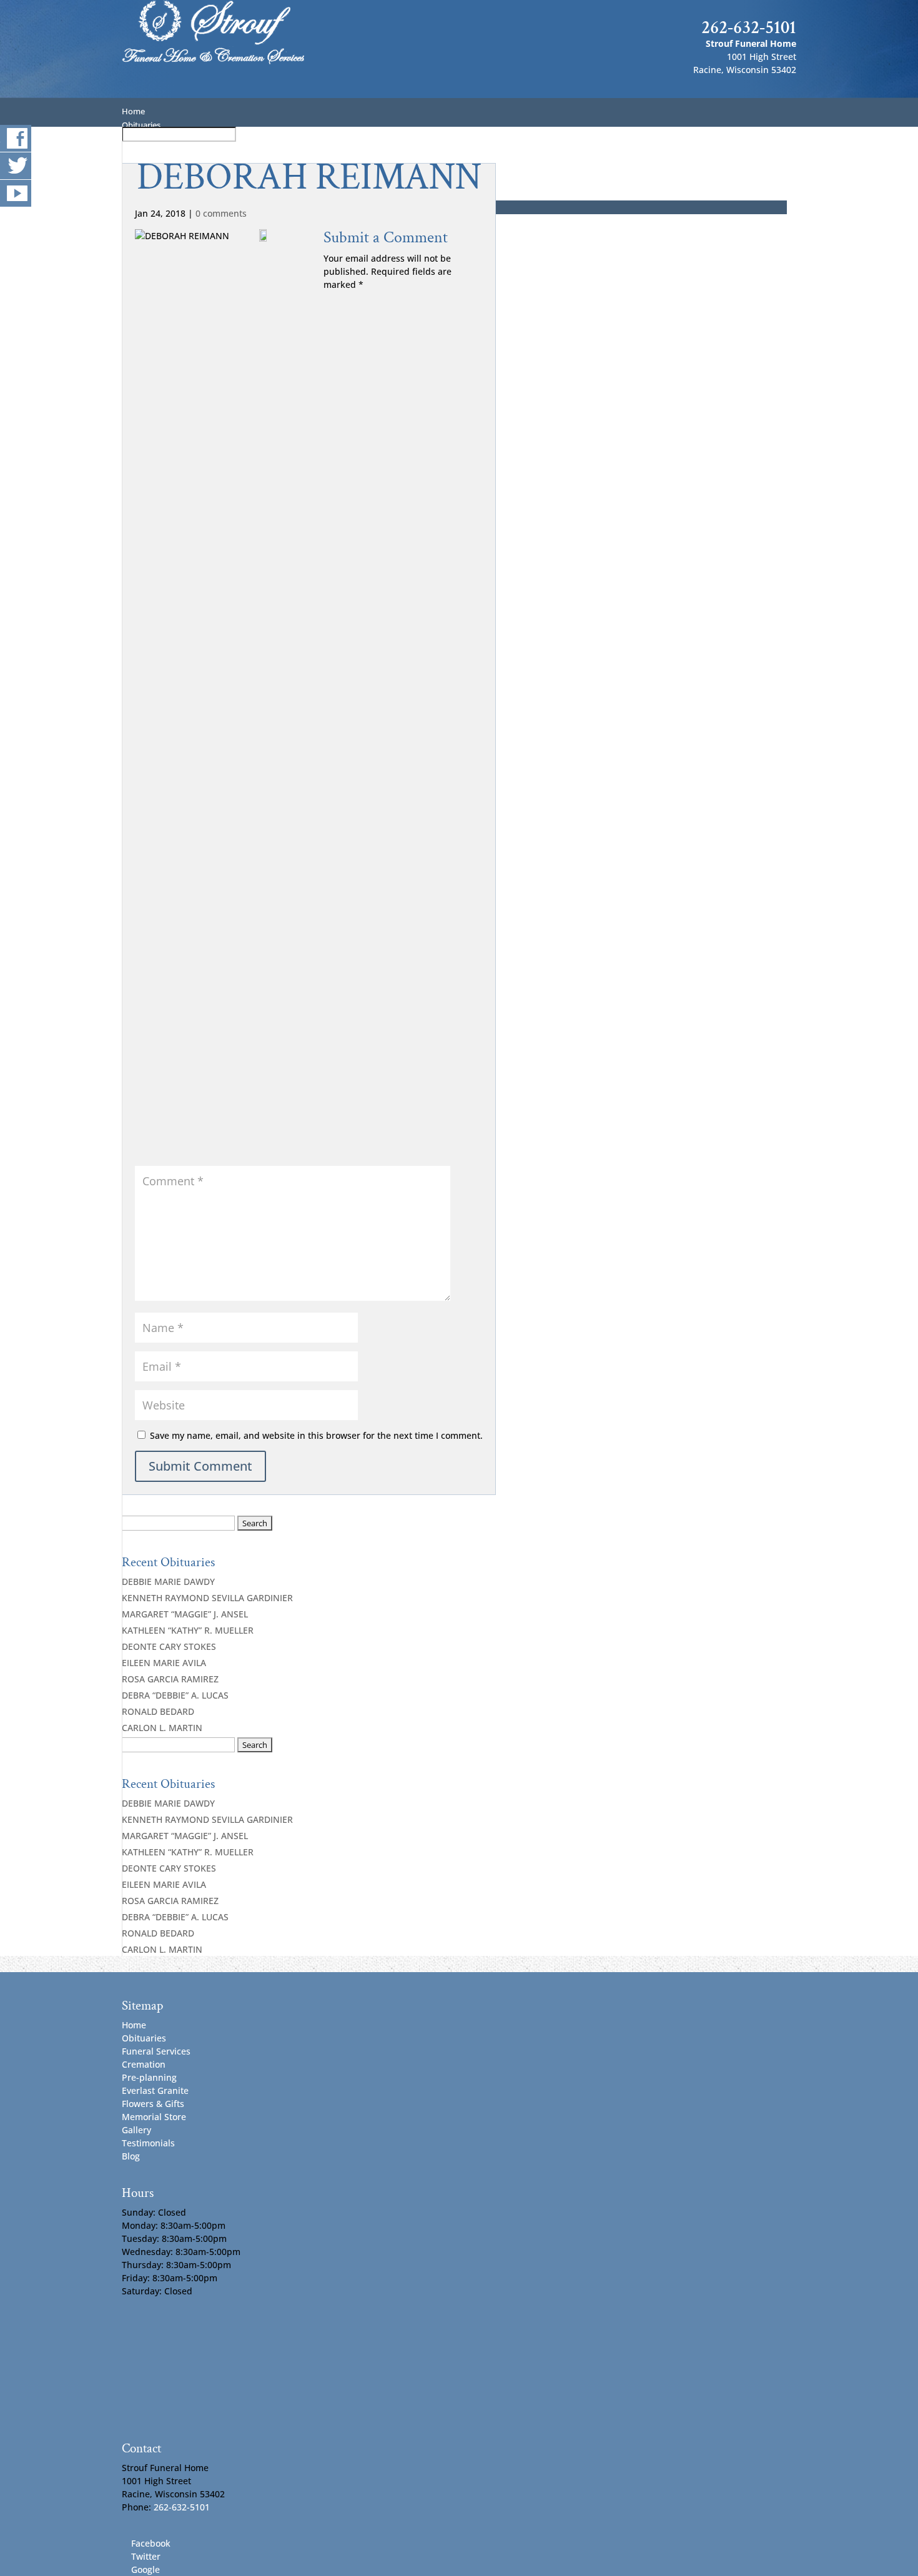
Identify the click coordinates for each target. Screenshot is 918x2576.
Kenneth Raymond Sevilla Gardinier (207, 1598)
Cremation (144, 2064)
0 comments (221, 213)
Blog (131, 2156)
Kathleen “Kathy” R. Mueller (188, 1630)
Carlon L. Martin (162, 1728)
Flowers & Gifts (153, 2104)
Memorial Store (154, 2117)
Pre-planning (149, 2077)
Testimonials (148, 2143)
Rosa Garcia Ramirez (170, 1679)
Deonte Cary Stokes (169, 1646)
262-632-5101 (749, 27)
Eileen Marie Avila (164, 1663)
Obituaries (144, 2038)
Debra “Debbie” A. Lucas (175, 1695)
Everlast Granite (155, 2090)
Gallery (136, 2130)
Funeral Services (156, 2051)
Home (134, 2025)
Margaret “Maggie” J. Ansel (185, 1614)
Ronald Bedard (158, 1711)
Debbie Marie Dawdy (168, 1582)
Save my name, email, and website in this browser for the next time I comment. (316, 1435)
